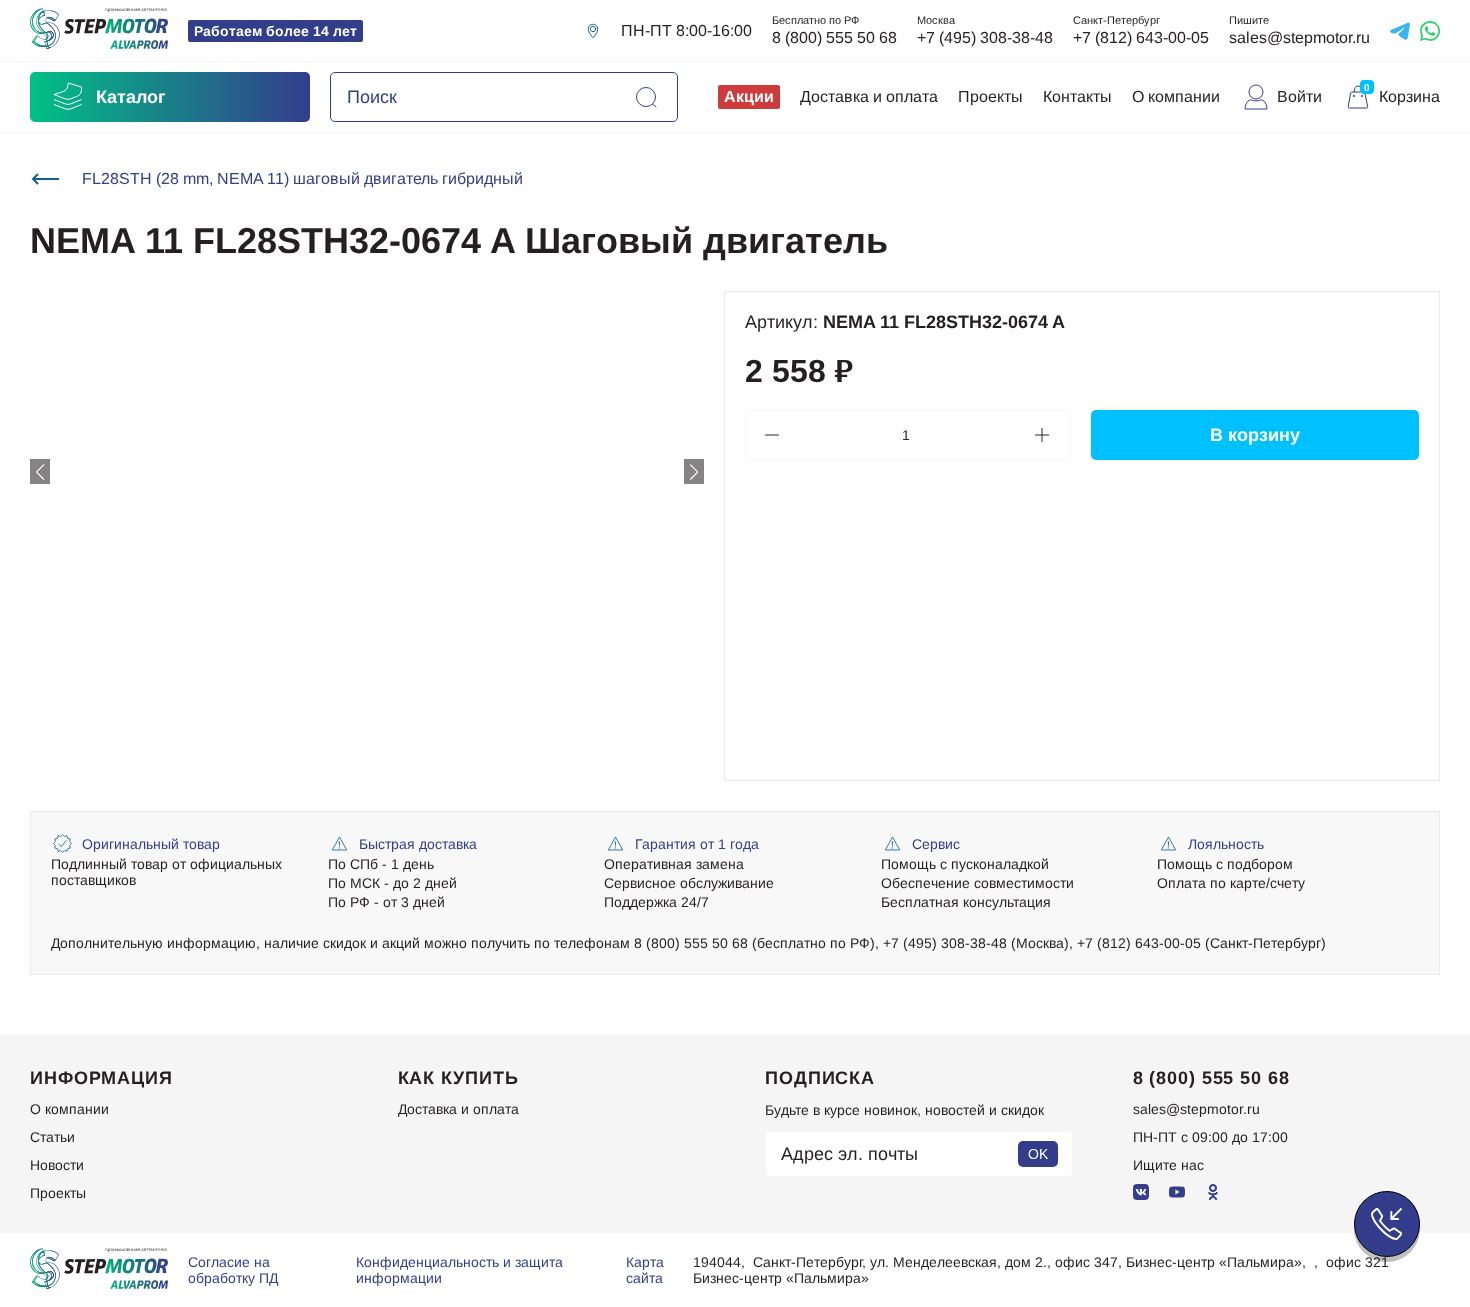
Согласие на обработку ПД (233, 1270)
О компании (1176, 96)
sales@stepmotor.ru (1299, 37)
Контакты (1077, 96)
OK (1038, 1154)
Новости (57, 1165)
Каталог (131, 97)
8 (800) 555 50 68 (834, 37)
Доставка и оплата (869, 96)
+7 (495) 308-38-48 (985, 37)
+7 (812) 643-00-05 (1141, 37)
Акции (749, 96)
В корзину (1255, 435)
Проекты (990, 96)
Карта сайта (645, 1270)
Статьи (52, 1137)
